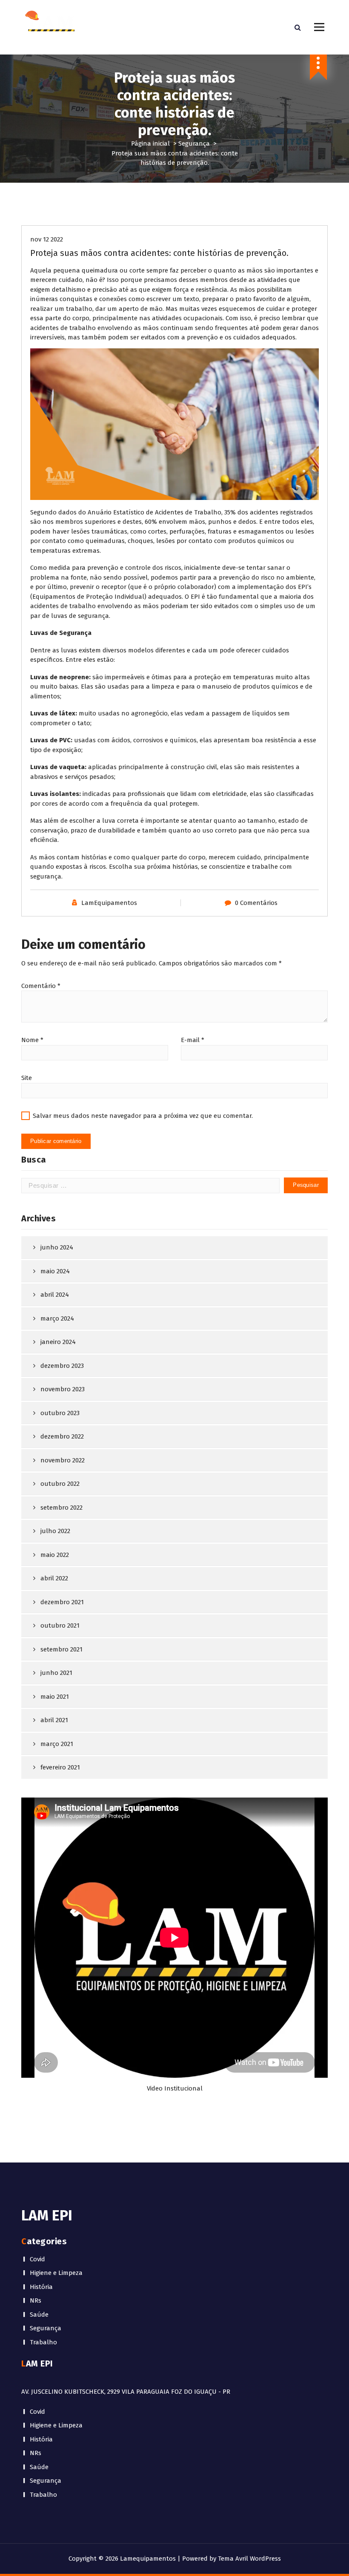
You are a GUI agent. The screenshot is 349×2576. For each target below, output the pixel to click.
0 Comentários (256, 903)
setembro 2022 (62, 1508)
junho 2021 (56, 1673)
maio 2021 (55, 1697)
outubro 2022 (60, 1484)
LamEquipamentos (109, 903)
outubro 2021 (60, 1625)
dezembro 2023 (62, 1366)
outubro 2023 (60, 1413)
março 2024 (57, 1318)
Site (27, 1078)
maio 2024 (55, 1271)
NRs (36, 2300)
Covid (37, 2259)
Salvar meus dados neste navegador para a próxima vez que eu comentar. (143, 1116)
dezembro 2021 (62, 1602)
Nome (32, 1040)
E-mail (193, 1040)
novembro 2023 (63, 1389)
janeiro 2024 (58, 1342)
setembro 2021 (62, 1649)
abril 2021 (54, 1720)
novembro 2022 (63, 1460)
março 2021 (57, 1744)
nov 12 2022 (47, 239)
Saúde (39, 2315)
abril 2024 (55, 1295)
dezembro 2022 (62, 1436)
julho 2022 (55, 1531)
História (41, 2287)
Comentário (41, 986)
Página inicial (150, 144)
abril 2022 (54, 1578)
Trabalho (43, 2342)
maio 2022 (55, 1555)
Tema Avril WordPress (249, 2559)
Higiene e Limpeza (56, 2273)
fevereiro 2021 (60, 1767)
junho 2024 (57, 1247)
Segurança (194, 144)
